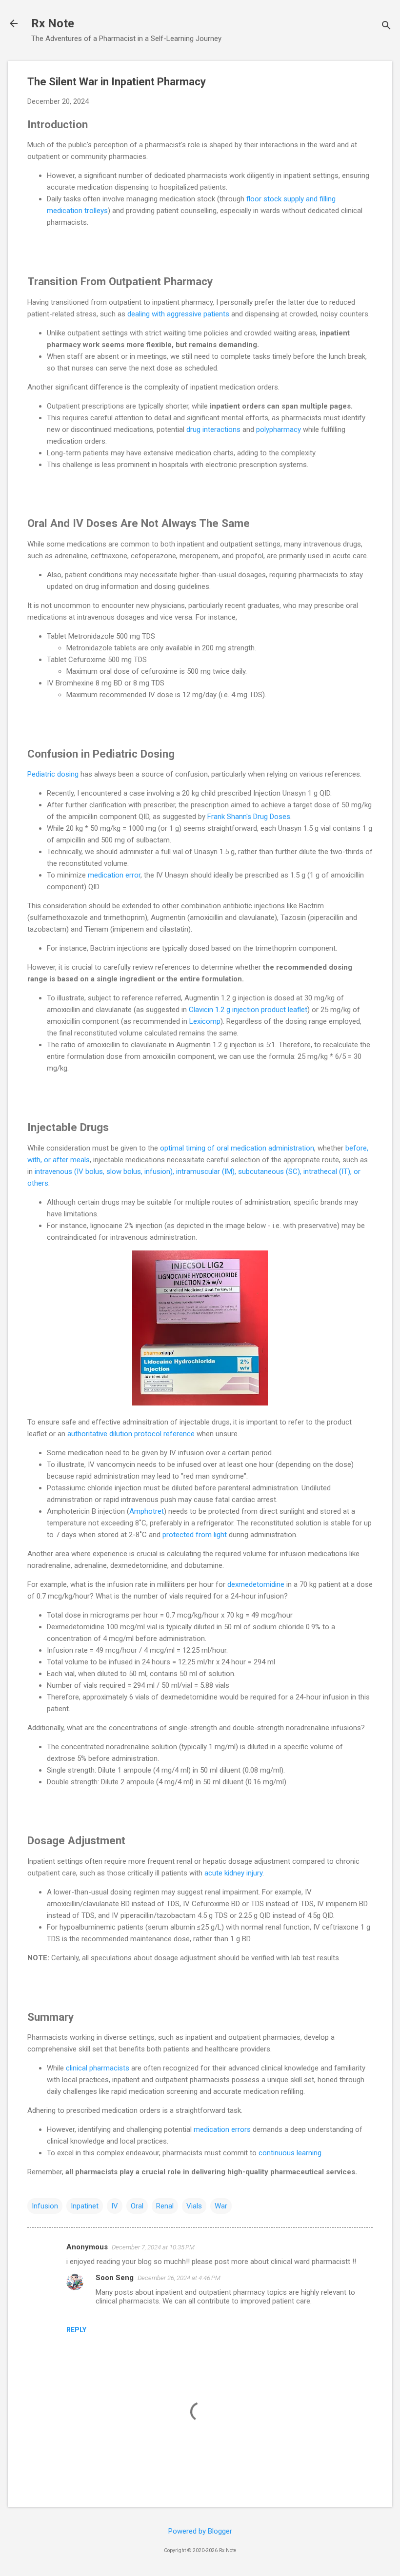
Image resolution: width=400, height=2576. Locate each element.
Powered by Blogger (200, 2531)
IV (115, 2206)
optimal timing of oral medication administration (237, 1148)
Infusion (45, 2206)
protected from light (196, 1535)
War (221, 2206)
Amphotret (147, 1511)
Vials (194, 2206)
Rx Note (53, 23)
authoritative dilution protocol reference (131, 1434)
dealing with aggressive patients (178, 314)
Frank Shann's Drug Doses (249, 817)
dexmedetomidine (256, 1584)
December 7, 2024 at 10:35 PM (153, 2247)
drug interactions (213, 429)
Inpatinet (85, 2206)
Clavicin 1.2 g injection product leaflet (248, 1010)
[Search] (386, 27)
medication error (114, 875)
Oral (137, 2206)
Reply (76, 2330)
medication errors (222, 2129)
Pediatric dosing (53, 774)
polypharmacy (279, 429)
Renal (165, 2206)
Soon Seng (115, 2278)
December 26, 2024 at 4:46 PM (179, 2278)
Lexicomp (205, 1021)
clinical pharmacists (98, 2068)
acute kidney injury (233, 1873)
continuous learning (290, 2153)
